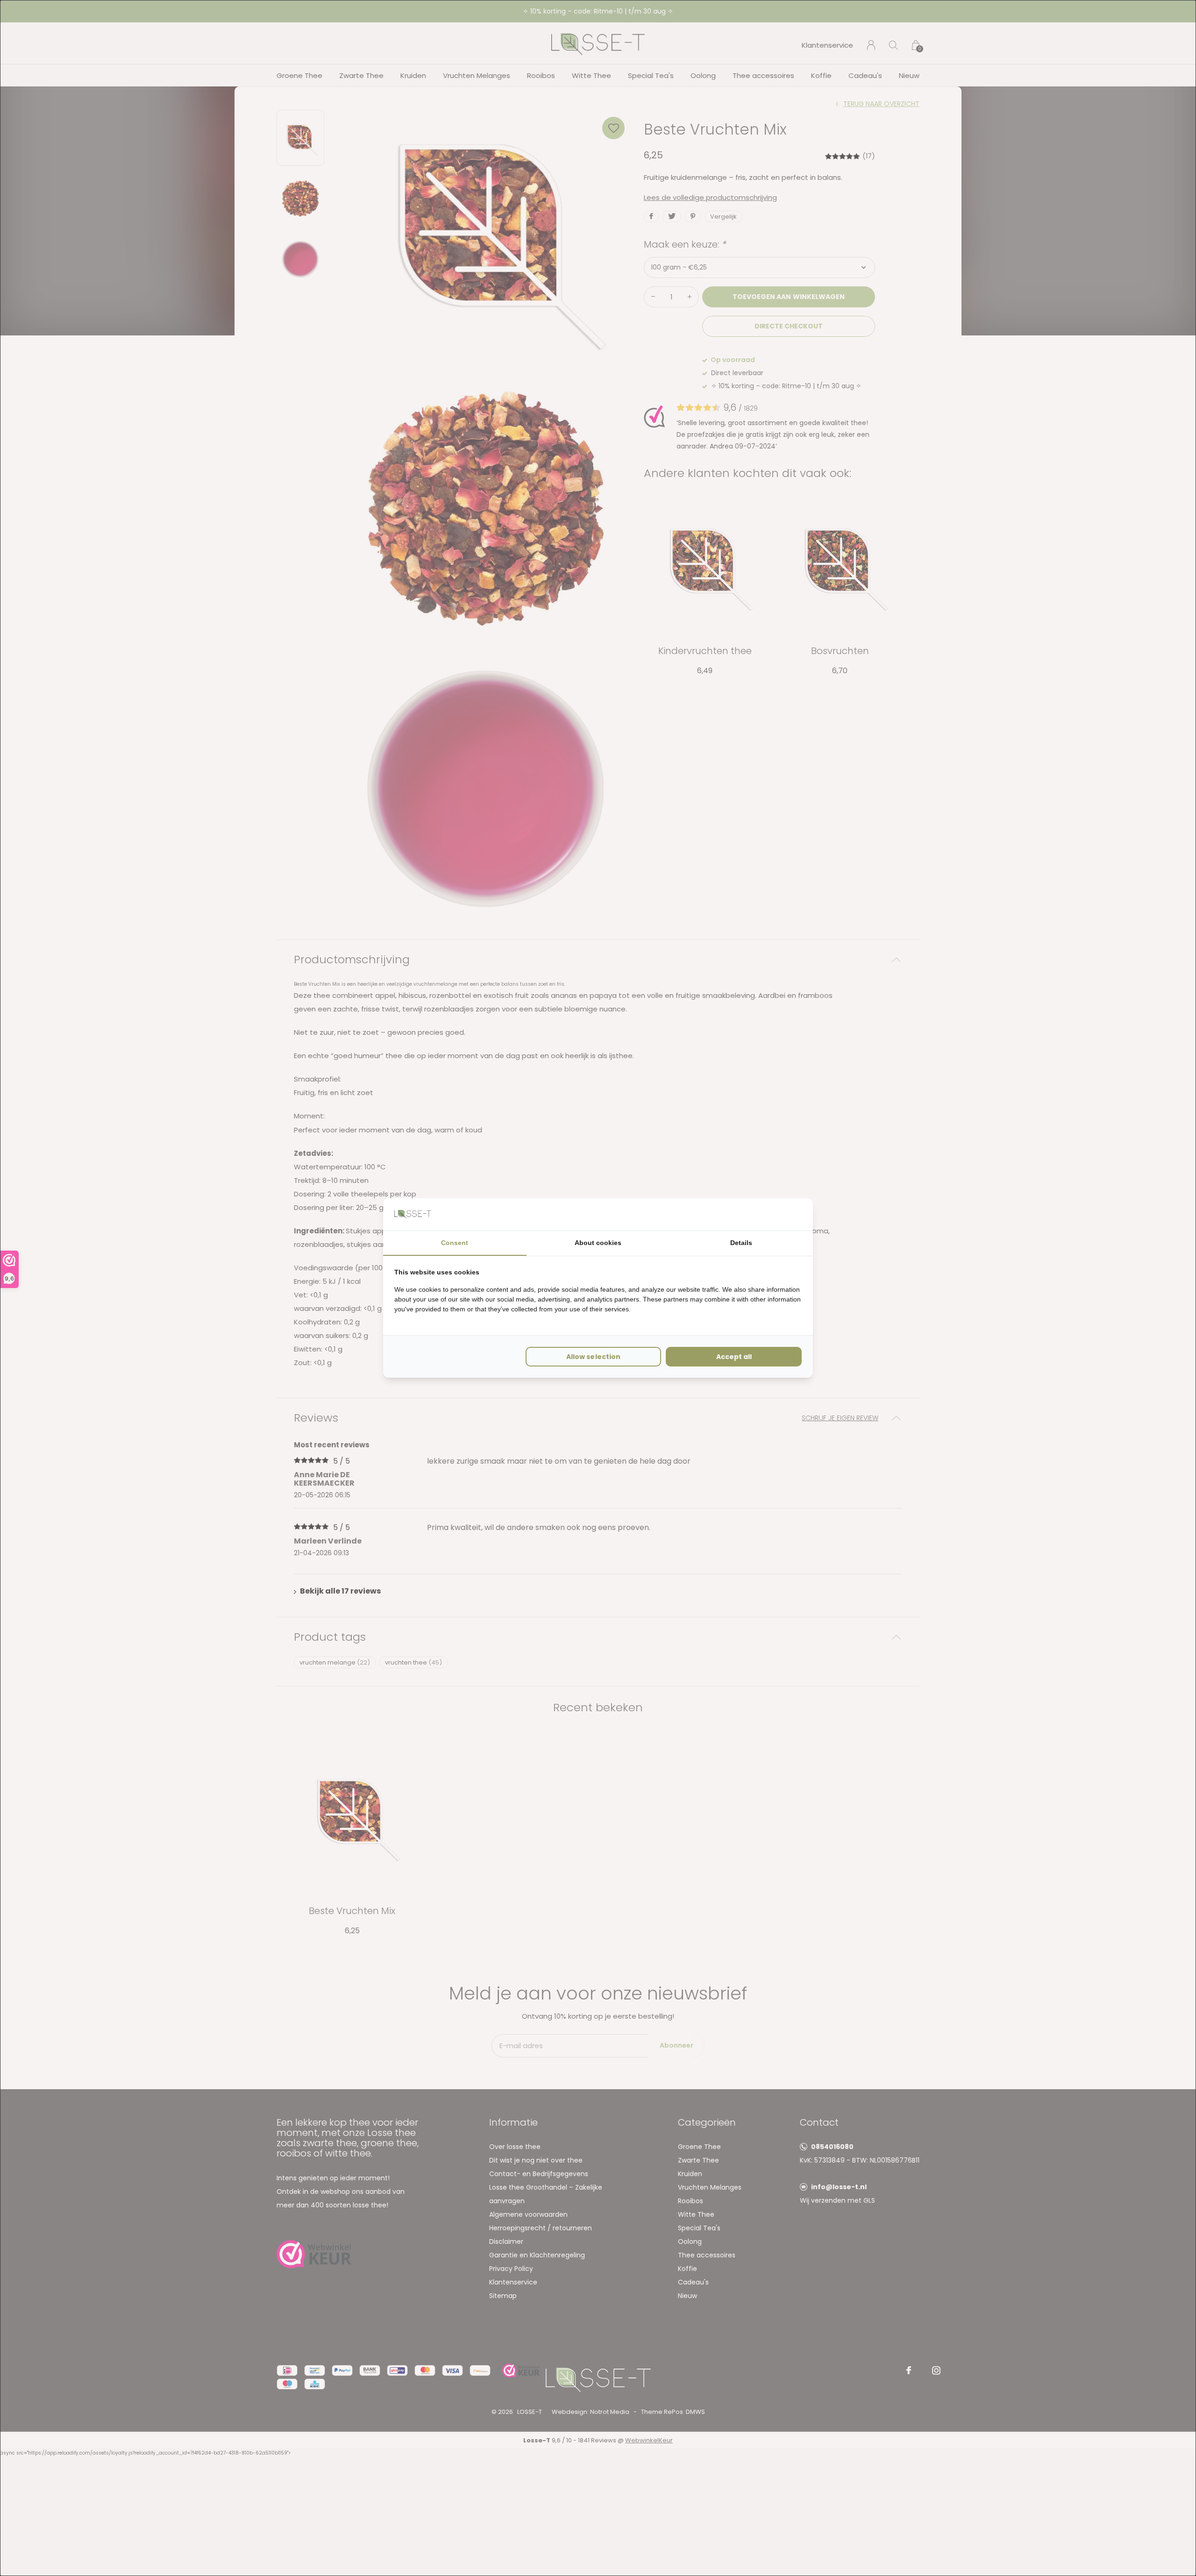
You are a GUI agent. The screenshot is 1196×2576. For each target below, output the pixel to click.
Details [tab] (741, 1243)
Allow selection (593, 1357)
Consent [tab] (455, 1243)
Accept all (734, 1357)
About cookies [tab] (598, 1243)
